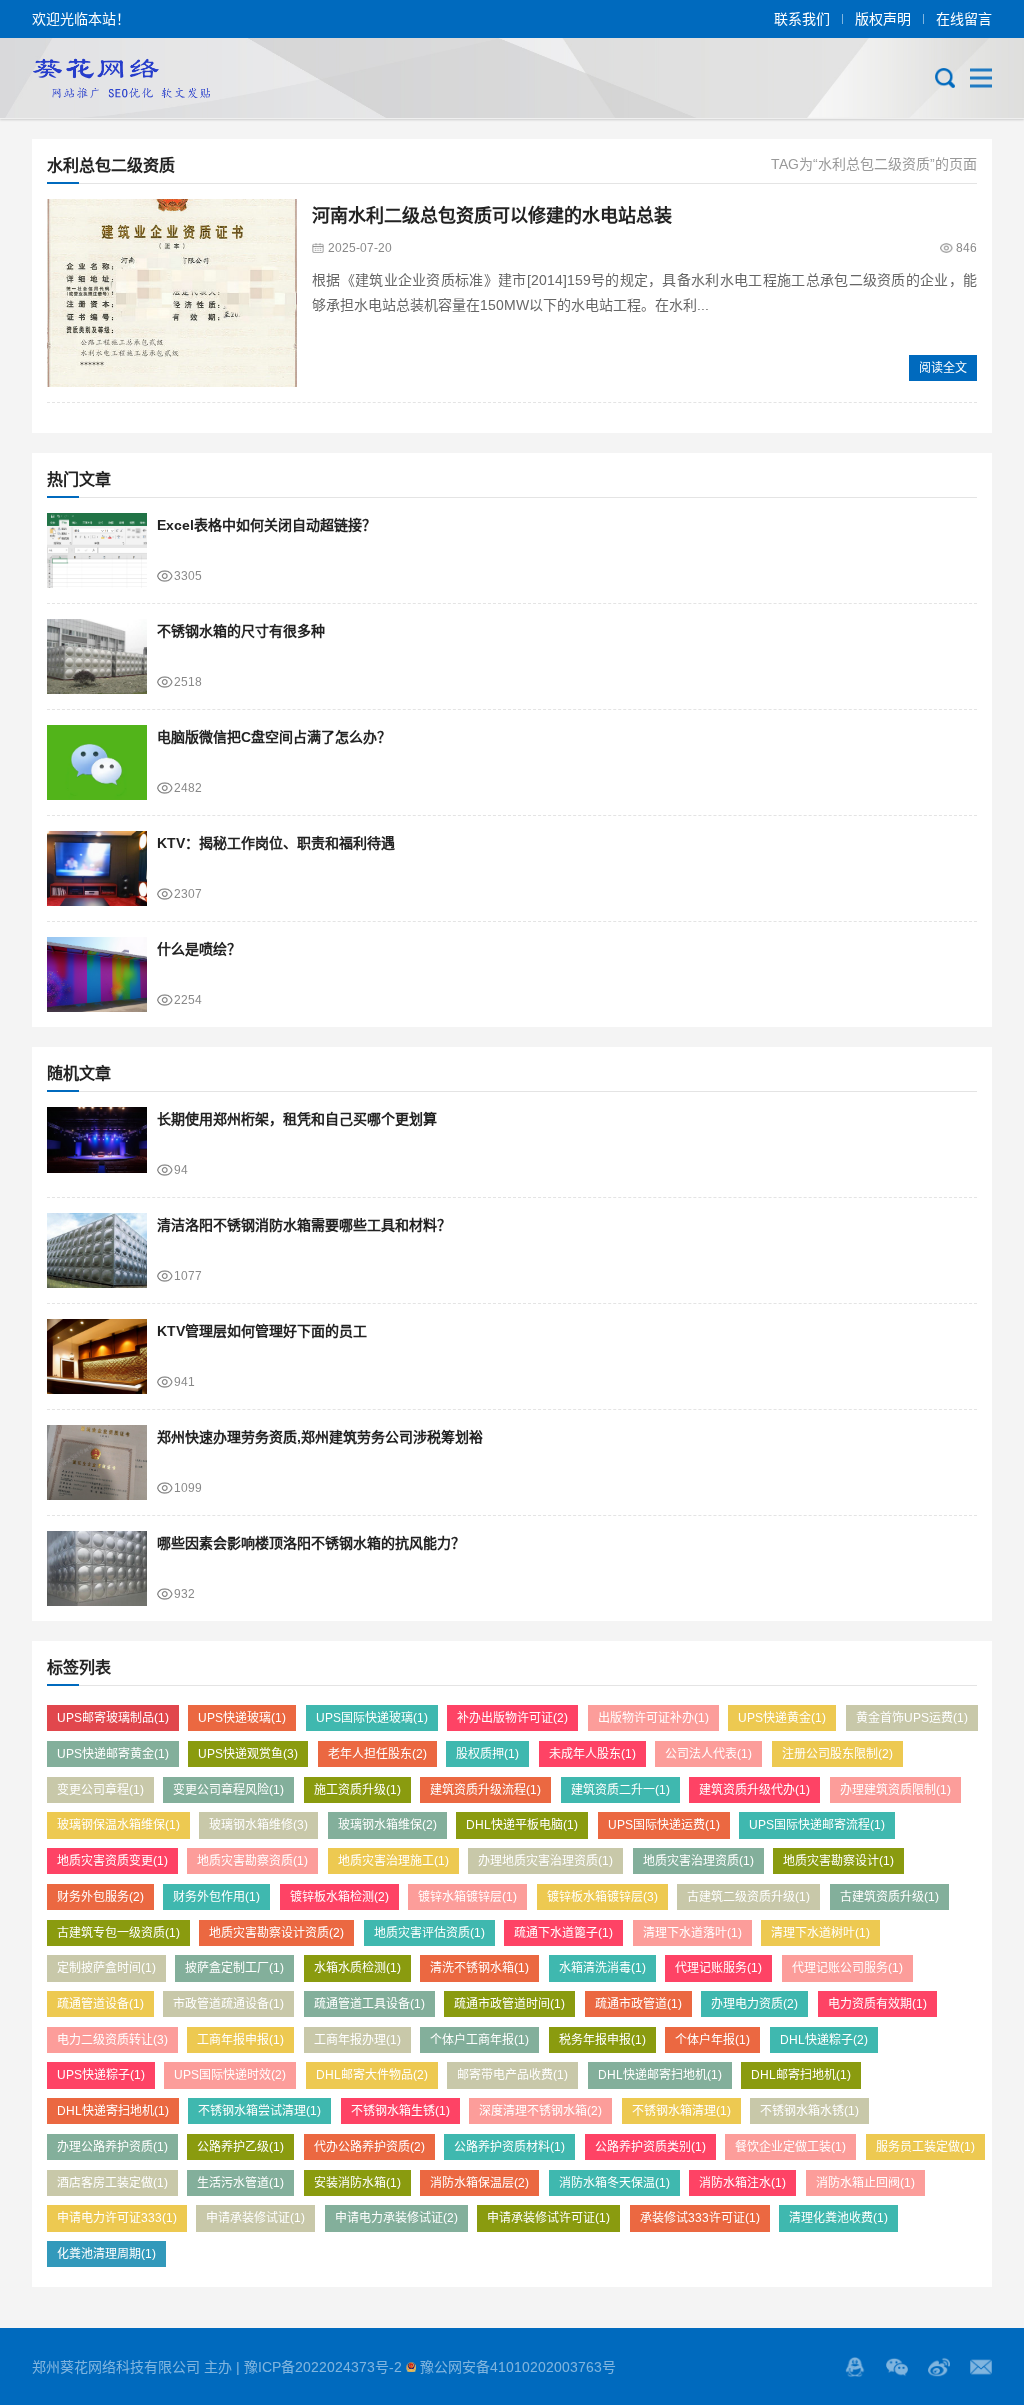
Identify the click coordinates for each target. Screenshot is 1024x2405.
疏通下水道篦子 (563, 1933)
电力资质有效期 (877, 2004)
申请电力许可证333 (117, 2218)
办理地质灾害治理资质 (545, 1861)
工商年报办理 (357, 2040)
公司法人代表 (708, 1754)
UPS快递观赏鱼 (248, 1754)
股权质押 (487, 1754)
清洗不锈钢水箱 (479, 1968)
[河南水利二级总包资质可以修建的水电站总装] (172, 293)
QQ (855, 2367)
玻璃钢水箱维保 (387, 1825)
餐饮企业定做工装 (790, 2147)
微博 (939, 2367)
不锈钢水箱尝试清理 (259, 2111)
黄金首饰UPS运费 (912, 1718)
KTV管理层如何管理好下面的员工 (262, 1331)
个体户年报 (712, 2040)
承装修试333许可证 (700, 2218)
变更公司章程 (100, 1790)
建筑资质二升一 (620, 1790)
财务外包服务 (100, 1897)
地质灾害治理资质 (698, 1861)
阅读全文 (943, 368)
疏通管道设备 (100, 2004)
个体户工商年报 (479, 2040)
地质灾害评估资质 (429, 1933)
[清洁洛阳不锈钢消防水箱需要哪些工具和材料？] (97, 1250)
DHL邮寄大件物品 (372, 2075)
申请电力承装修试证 (396, 2218)
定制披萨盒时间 (106, 1968)
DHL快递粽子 (824, 2040)
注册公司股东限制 (837, 1754)
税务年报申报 (602, 2040)
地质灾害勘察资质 (252, 1861)
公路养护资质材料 (509, 2147)
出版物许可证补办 (653, 1718)
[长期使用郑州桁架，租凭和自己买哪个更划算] (97, 1144)
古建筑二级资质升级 (748, 1897)
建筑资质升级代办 (754, 1790)
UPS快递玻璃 (242, 1718)
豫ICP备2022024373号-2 (323, 2367)
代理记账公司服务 (847, 1968)
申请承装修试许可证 (548, 2218)
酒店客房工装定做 (112, 2183)
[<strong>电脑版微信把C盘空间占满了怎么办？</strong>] (97, 762)
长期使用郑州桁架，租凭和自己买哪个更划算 (297, 1119)
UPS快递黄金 (782, 1718)
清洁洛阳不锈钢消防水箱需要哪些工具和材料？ (304, 1225)
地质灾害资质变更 (112, 1861)
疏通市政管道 (638, 2004)
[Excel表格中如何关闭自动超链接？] (97, 550)
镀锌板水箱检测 (339, 1897)
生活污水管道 (240, 2183)
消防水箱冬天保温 (614, 2183)
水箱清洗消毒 (602, 1968)
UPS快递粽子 (101, 2075)
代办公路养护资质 (369, 2147)
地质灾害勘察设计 (838, 1861)
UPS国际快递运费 (664, 1825)
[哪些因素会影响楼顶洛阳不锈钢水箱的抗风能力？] (97, 1568)
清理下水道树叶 (820, 1933)
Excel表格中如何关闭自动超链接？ (266, 525)
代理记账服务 (718, 1968)
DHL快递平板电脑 (522, 1825)
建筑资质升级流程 (485, 1790)
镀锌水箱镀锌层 (467, 1897)
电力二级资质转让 (112, 2040)
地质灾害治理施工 (393, 1861)
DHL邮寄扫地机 (801, 2075)
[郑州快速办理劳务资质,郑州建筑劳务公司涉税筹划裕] (97, 1462)
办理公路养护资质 (112, 2147)
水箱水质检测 (357, 1968)
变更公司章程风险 (228, 1790)
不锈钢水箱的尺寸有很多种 (241, 631)
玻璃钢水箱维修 (258, 1825)
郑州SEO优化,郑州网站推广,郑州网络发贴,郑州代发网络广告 (121, 78)
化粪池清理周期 (106, 2254)
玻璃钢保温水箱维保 (118, 1825)
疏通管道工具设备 (369, 2004)
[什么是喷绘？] (97, 974)
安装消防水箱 (357, 2183)
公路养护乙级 (240, 2147)
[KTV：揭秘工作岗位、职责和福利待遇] (97, 868)
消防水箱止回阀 (865, 2183)
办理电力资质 (754, 2004)
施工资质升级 (357, 1790)
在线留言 (964, 19)
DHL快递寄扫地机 (113, 2111)
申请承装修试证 (255, 2218)
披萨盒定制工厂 (234, 1968)
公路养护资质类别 (650, 2147)
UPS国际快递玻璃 (372, 1718)
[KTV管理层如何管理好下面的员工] (97, 1356)
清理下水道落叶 (692, 1933)
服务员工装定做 (925, 2147)
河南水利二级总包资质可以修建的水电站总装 (492, 216)
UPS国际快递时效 (230, 2075)
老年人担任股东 (377, 1754)
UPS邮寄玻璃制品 (113, 1718)
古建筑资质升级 (889, 1897)
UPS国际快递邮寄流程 (817, 1825)
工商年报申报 (240, 2040)
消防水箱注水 (742, 2183)
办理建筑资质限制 (895, 1790)
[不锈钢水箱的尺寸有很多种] (97, 656)
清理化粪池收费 (838, 2218)
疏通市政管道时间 (509, 2004)
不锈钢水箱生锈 (400, 2111)
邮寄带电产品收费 (512, 2075)
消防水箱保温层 (479, 2183)
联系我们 (802, 19)
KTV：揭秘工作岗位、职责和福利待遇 (276, 843)
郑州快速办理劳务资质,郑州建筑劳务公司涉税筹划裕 (320, 1437)
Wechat (897, 2367)
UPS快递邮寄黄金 (113, 1754)
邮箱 (981, 2367)
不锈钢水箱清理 (681, 2111)
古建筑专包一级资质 (118, 1933)
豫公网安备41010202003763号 (518, 2367)
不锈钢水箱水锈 (809, 2111)
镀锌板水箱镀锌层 (602, 1897)
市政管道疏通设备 (228, 2004)
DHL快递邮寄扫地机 (660, 2075)
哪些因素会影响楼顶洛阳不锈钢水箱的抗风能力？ (311, 1543)
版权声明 (883, 19)
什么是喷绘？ (199, 949)
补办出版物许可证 (512, 1718)
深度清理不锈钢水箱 (540, 2111)
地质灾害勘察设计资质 (276, 1933)
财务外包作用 (216, 1897)
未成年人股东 (592, 1754)
